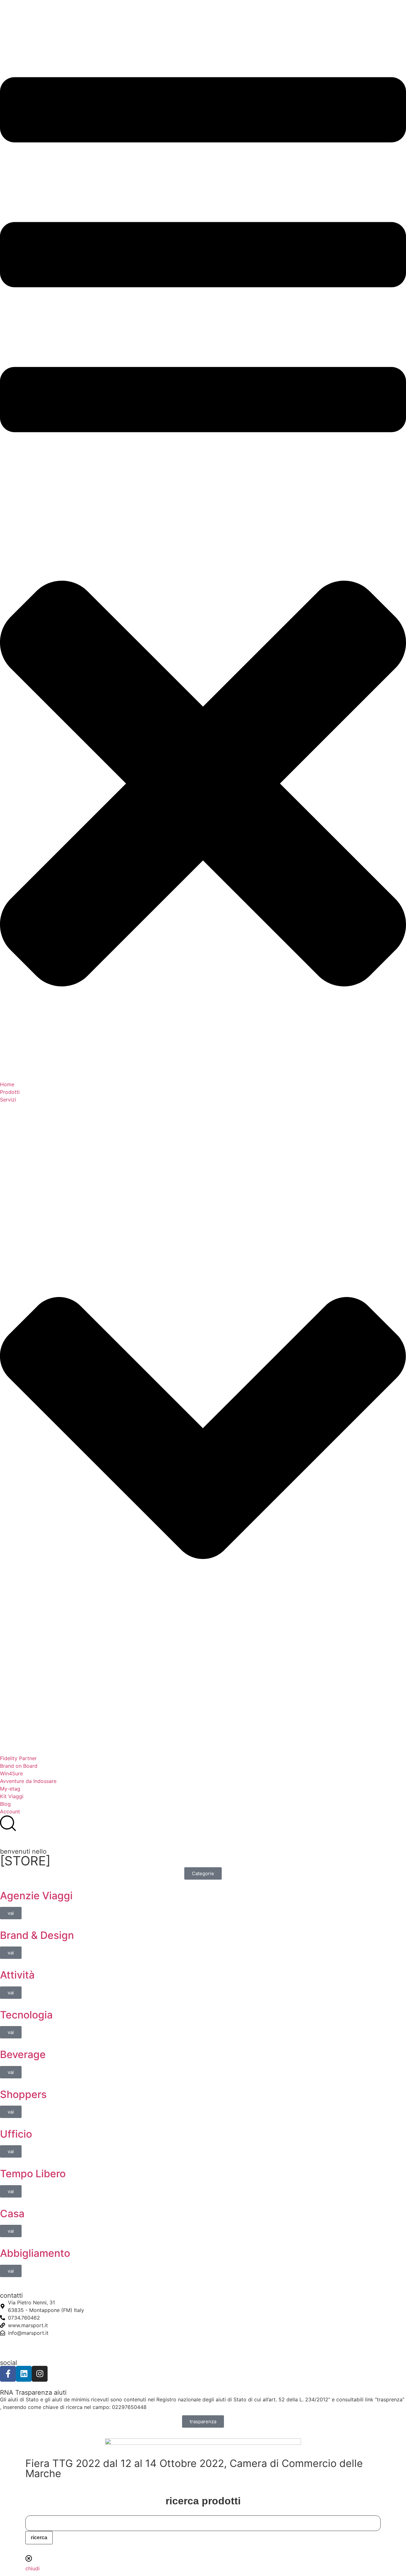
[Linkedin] (24, 2374)
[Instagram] (40, 2374)
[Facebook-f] (8, 2374)
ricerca (39, 2537)
